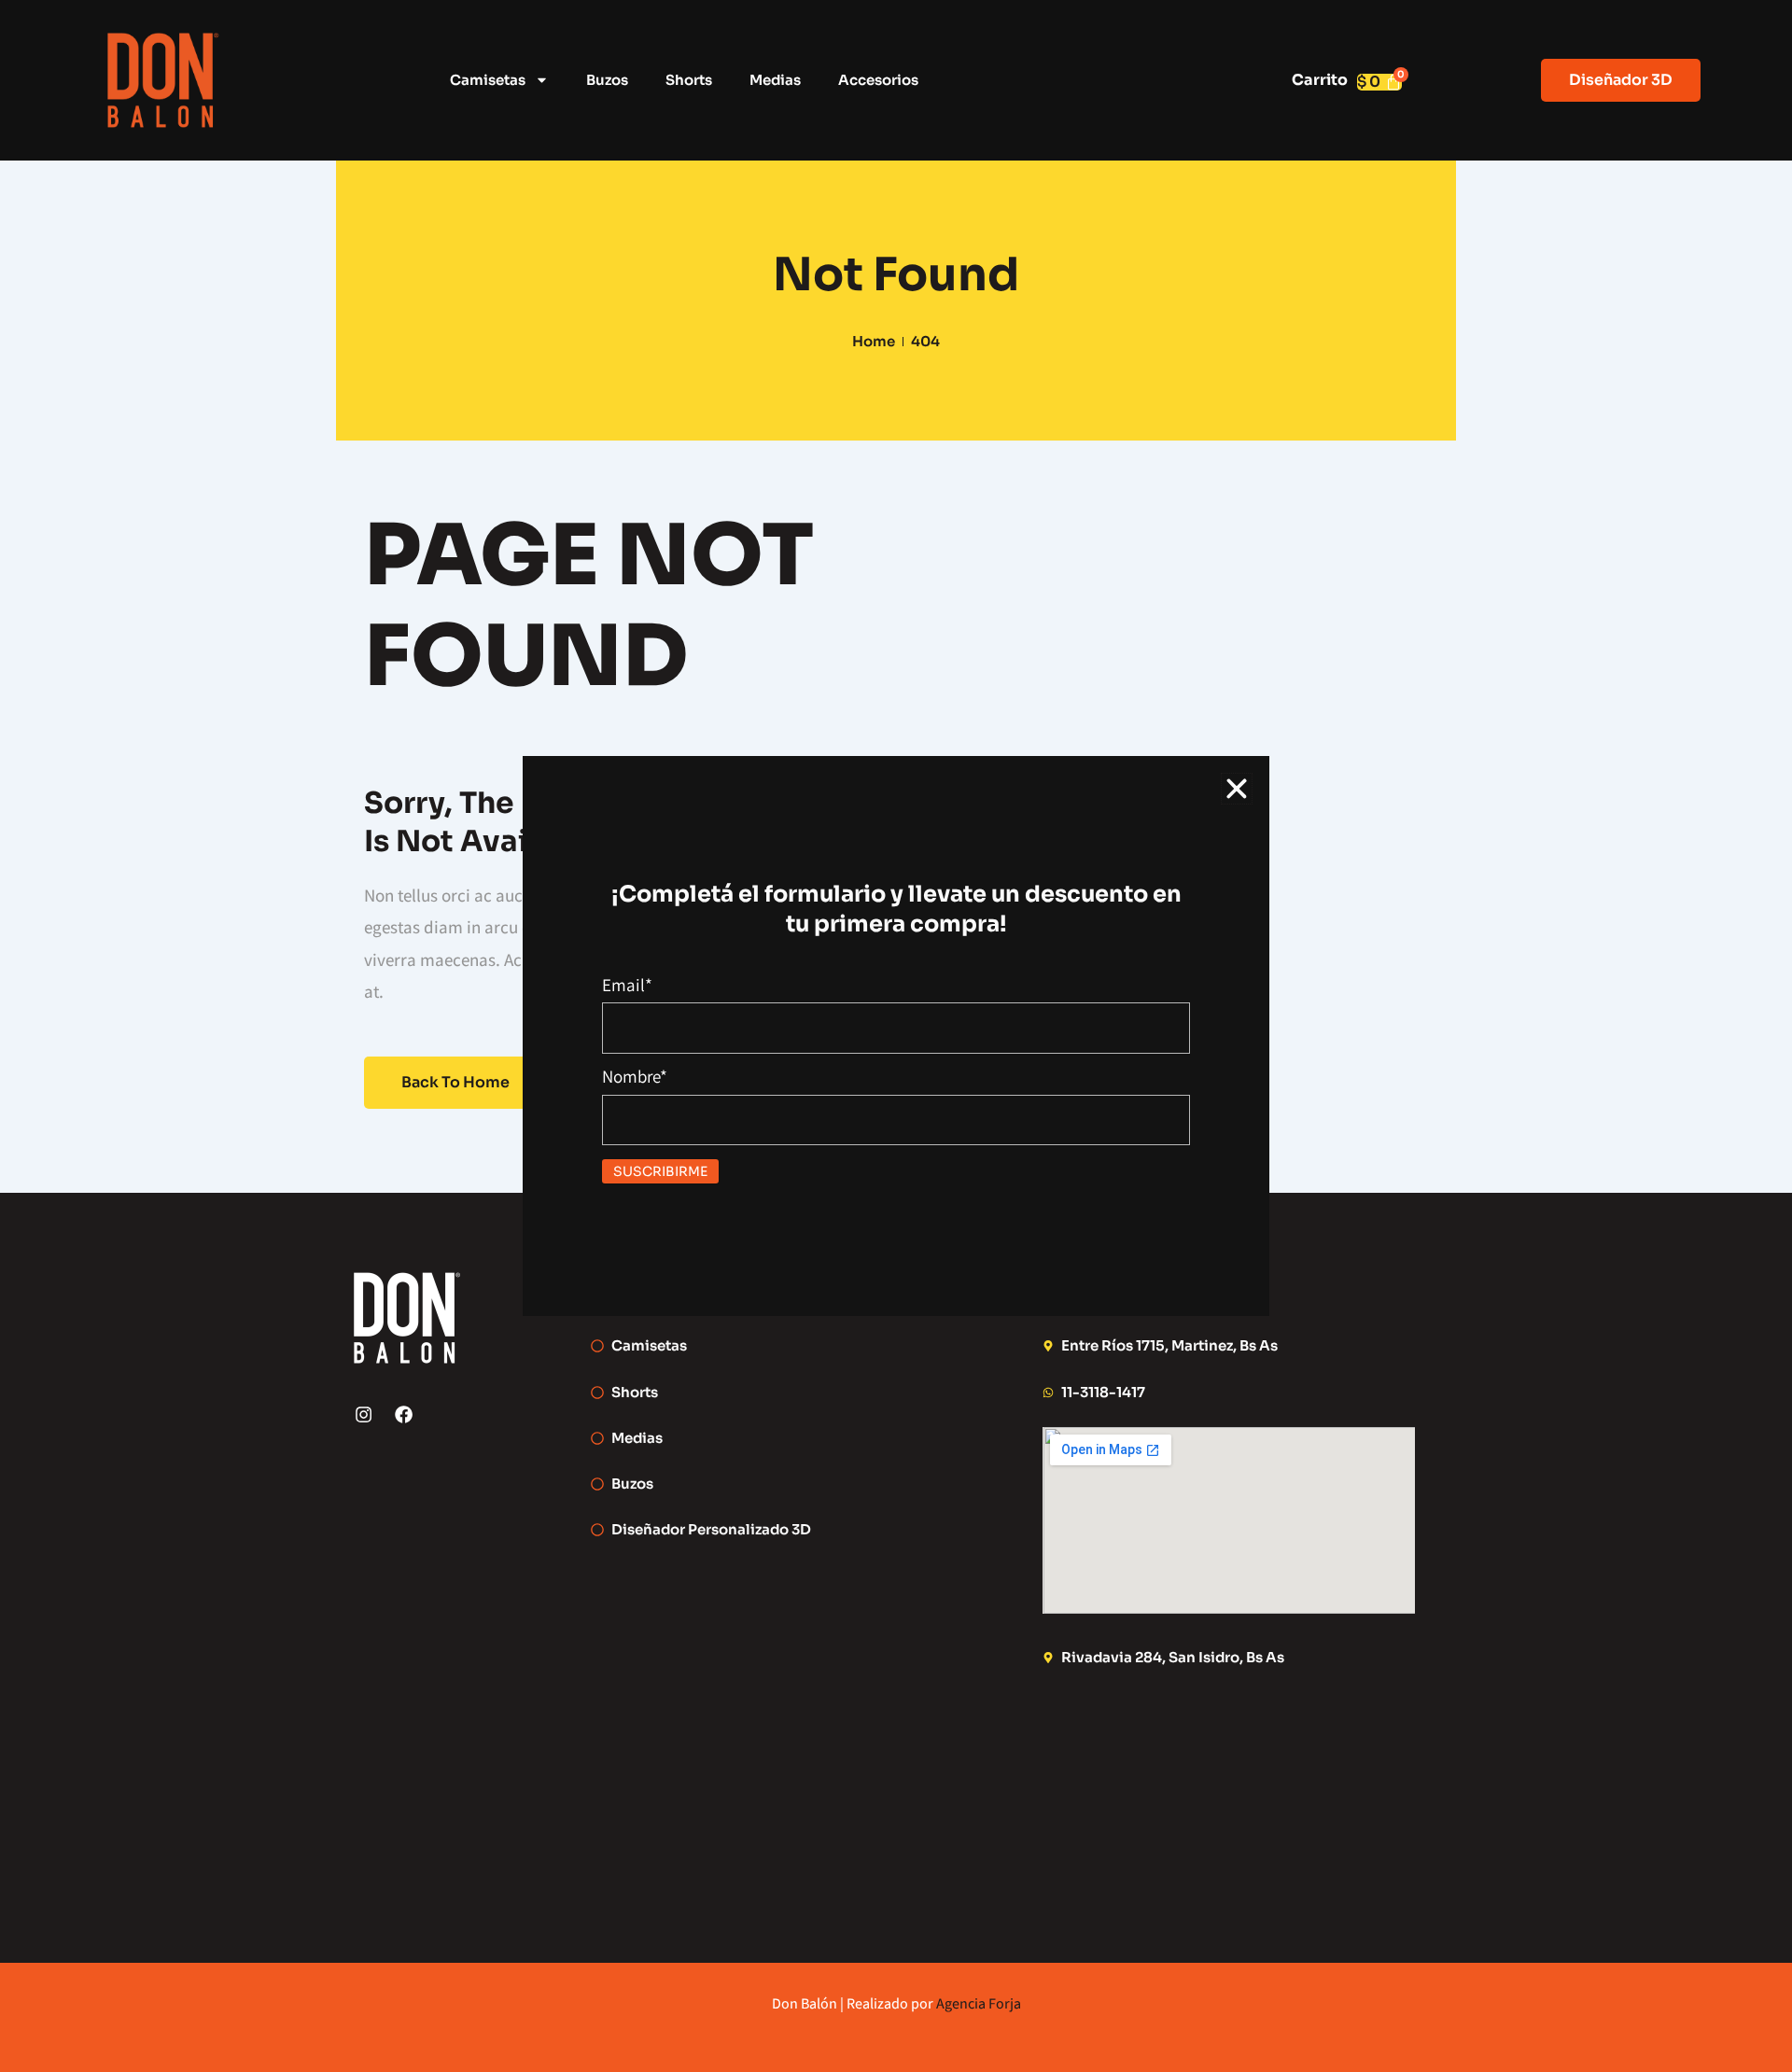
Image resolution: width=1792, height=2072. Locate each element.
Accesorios (878, 80)
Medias (775, 80)
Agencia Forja (979, 2003)
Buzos (607, 80)
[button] (1237, 789)
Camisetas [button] (488, 80)
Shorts (689, 80)
